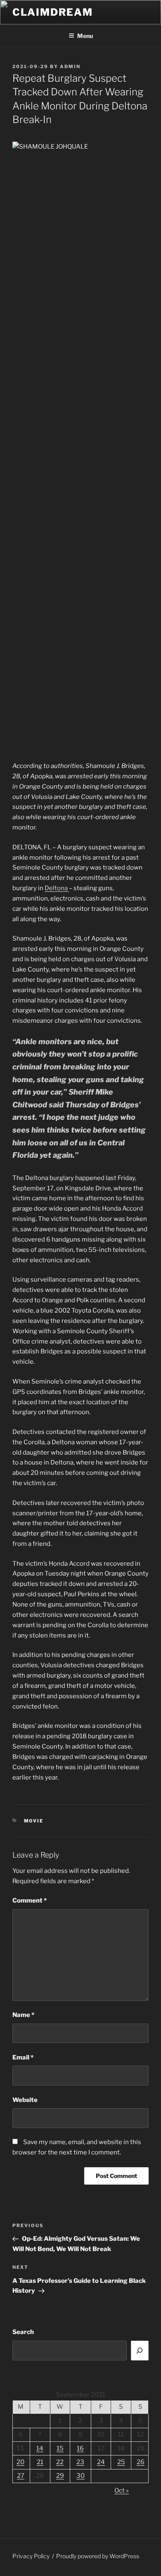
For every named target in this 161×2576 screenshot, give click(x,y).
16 (80, 2448)
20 (20, 2462)
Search (23, 2332)
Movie (34, 1821)
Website (25, 2100)
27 (21, 2476)
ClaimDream (53, 12)
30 (80, 2476)
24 (101, 2462)
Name (23, 2015)
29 (60, 2476)
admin (70, 66)
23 (80, 2462)
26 (141, 2462)
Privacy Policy (31, 2556)
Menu (85, 36)
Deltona (57, 888)
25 (121, 2462)
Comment (30, 1901)
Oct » (122, 2491)
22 (60, 2462)
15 (60, 2448)
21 (40, 2462)
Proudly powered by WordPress (98, 2556)
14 (40, 2448)
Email (23, 2057)
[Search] (140, 2351)
